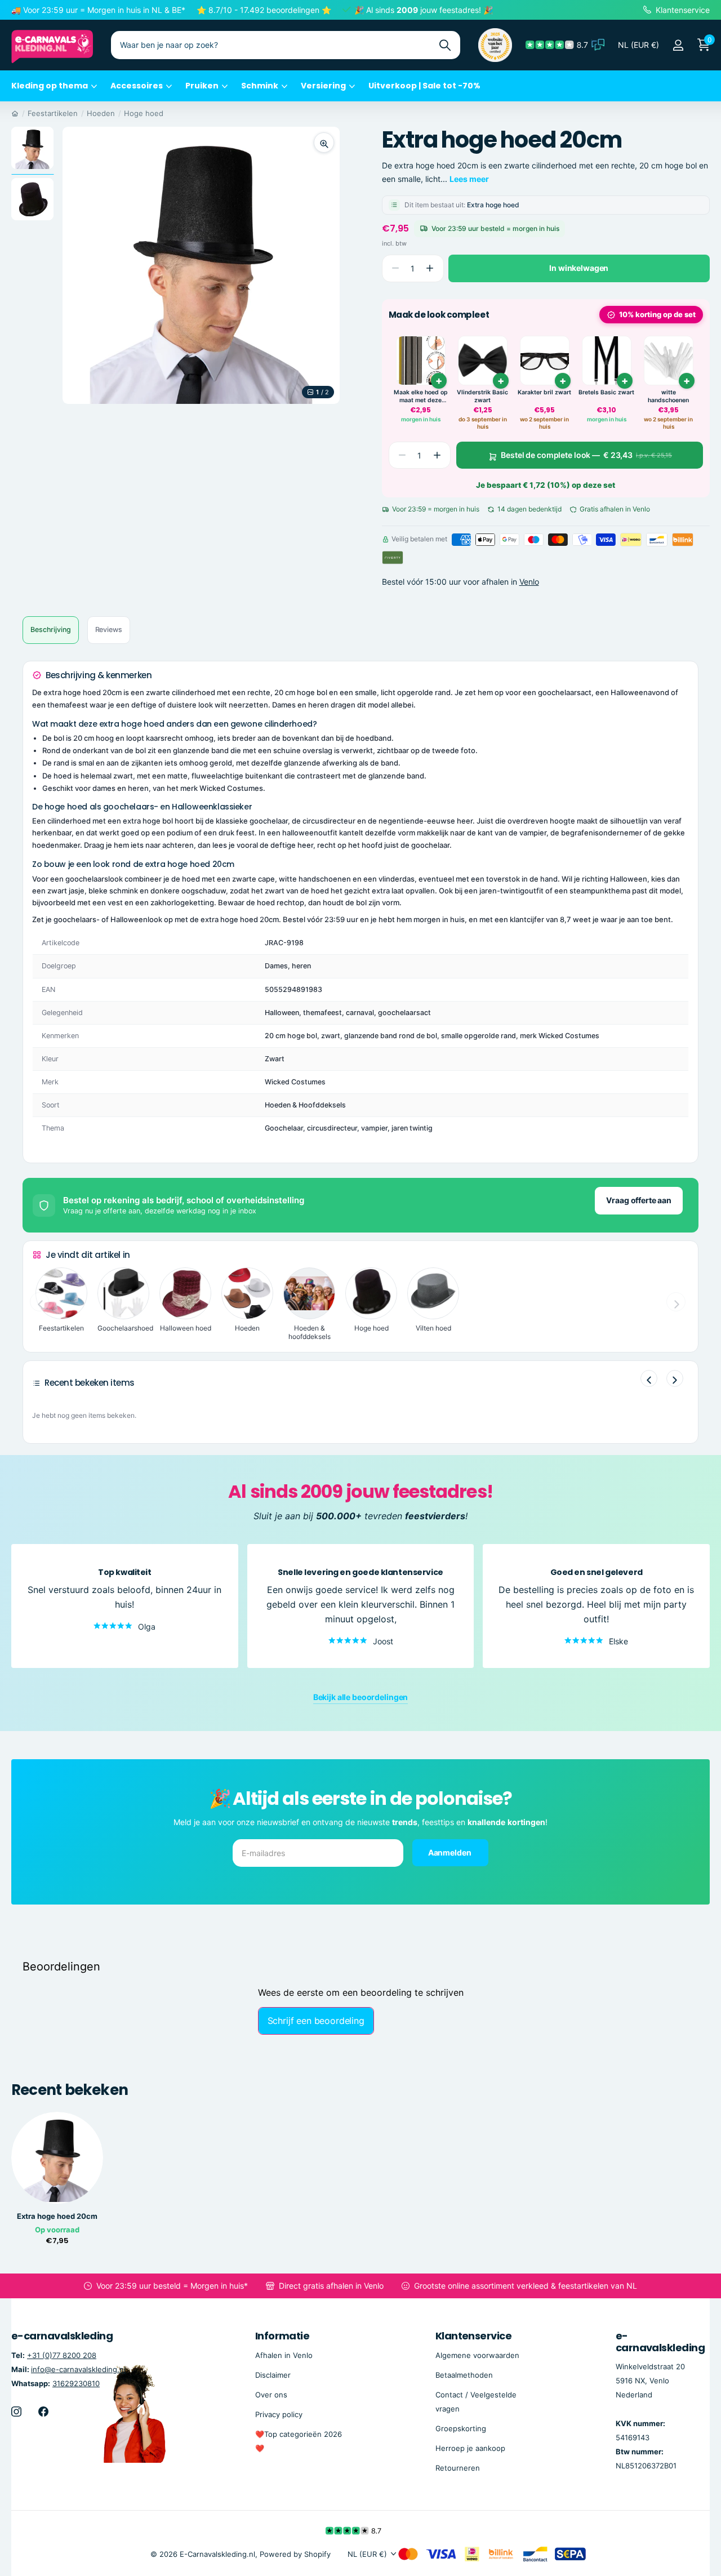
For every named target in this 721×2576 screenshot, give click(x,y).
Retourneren (458, 2468)
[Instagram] (16, 2412)
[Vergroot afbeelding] (324, 143)
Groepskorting (461, 2428)
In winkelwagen (579, 268)
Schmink (260, 86)
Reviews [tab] (109, 629)
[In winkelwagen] (687, 381)
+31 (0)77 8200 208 (62, 2355)
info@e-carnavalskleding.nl (78, 2369)
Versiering (323, 86)
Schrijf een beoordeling (316, 2021)
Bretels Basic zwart (606, 392)
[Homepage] (15, 113)
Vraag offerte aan (639, 1200)
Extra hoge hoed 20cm (57, 2216)
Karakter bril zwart (544, 392)
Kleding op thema (50, 86)
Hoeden (101, 113)
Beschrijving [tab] (51, 629)
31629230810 (76, 2383)
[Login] (678, 45)
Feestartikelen (53, 113)
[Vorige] (649, 1378)
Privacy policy (279, 2414)
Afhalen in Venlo (284, 2355)
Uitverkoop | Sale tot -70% (424, 86)
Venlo (529, 582)
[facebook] (43, 2412)
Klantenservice (473, 2336)
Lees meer (469, 179)
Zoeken (445, 45)
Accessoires (137, 86)
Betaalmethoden (464, 2375)
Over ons (271, 2395)
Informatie (282, 2336)
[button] (430, 268)
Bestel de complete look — (586, 455)
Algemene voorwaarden (477, 2355)
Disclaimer (273, 2375)
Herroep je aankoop (470, 2448)
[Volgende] (675, 1378)
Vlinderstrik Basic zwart (482, 396)
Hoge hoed (144, 113)
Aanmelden (451, 1852)
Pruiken (202, 86)
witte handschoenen (668, 396)
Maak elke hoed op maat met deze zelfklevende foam (421, 396)
